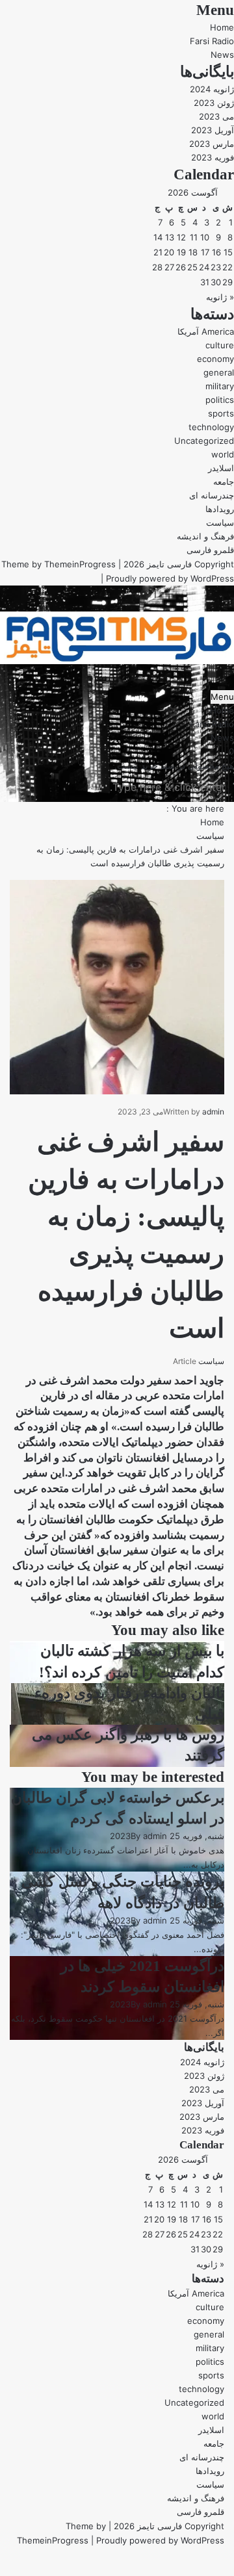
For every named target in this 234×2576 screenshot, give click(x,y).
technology (211, 427)
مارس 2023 (212, 144)
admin (213, 1112)
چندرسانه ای (212, 495)
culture (220, 345)
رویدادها (220, 509)
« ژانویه (220, 297)
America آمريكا (206, 331)
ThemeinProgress (80, 564)
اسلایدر (221, 468)
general (219, 372)
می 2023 (216, 116)
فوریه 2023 (213, 157)
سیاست (220, 522)
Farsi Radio (212, 41)
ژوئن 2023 (214, 103)
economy (215, 359)
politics (220, 400)
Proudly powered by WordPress (170, 578)
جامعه (224, 482)
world (223, 454)
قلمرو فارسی (210, 550)
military (220, 386)
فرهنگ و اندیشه (205, 536)
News (222, 55)
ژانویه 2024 (212, 89)
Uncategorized (204, 441)
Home (222, 27)
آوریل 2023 (213, 130)
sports (221, 413)
